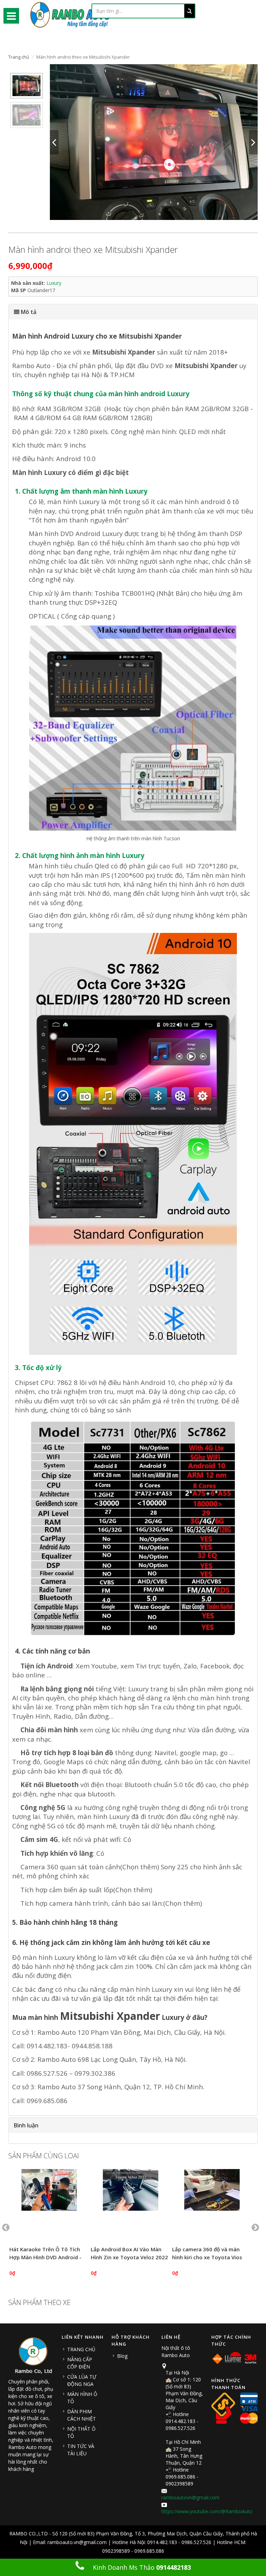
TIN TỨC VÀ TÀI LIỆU (81, 2450)
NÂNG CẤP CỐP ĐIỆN (80, 2363)
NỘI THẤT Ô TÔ (81, 2432)
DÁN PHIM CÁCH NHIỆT (82, 2415)
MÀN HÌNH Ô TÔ (82, 2398)
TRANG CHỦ (81, 2349)
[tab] (133, 312)
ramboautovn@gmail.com (190, 2497)
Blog (122, 2356)
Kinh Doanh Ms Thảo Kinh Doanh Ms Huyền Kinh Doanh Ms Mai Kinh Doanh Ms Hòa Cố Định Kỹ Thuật (137, 2570)
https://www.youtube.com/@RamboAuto (207, 2511)
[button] (133, 312)
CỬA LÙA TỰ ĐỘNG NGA (82, 2380)
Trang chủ (19, 57)
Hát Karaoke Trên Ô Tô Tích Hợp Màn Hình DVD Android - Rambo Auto (45, 2257)
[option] (26, 86)
